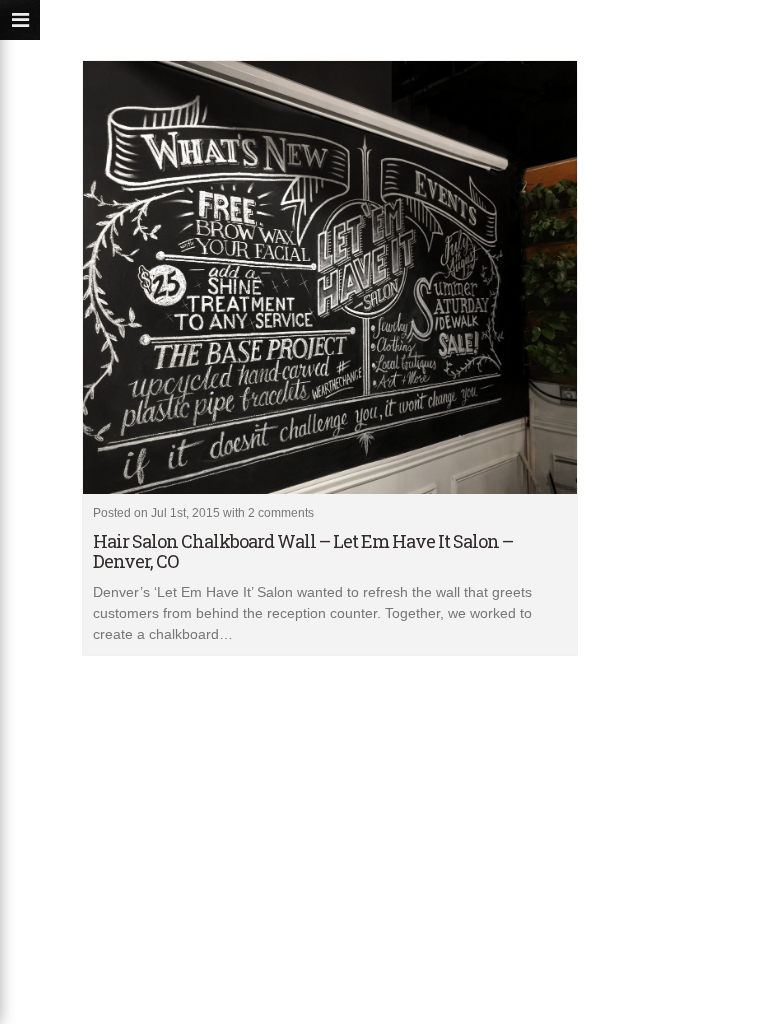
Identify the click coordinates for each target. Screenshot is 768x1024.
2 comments (281, 513)
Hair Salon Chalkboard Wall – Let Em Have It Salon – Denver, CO (303, 551)
